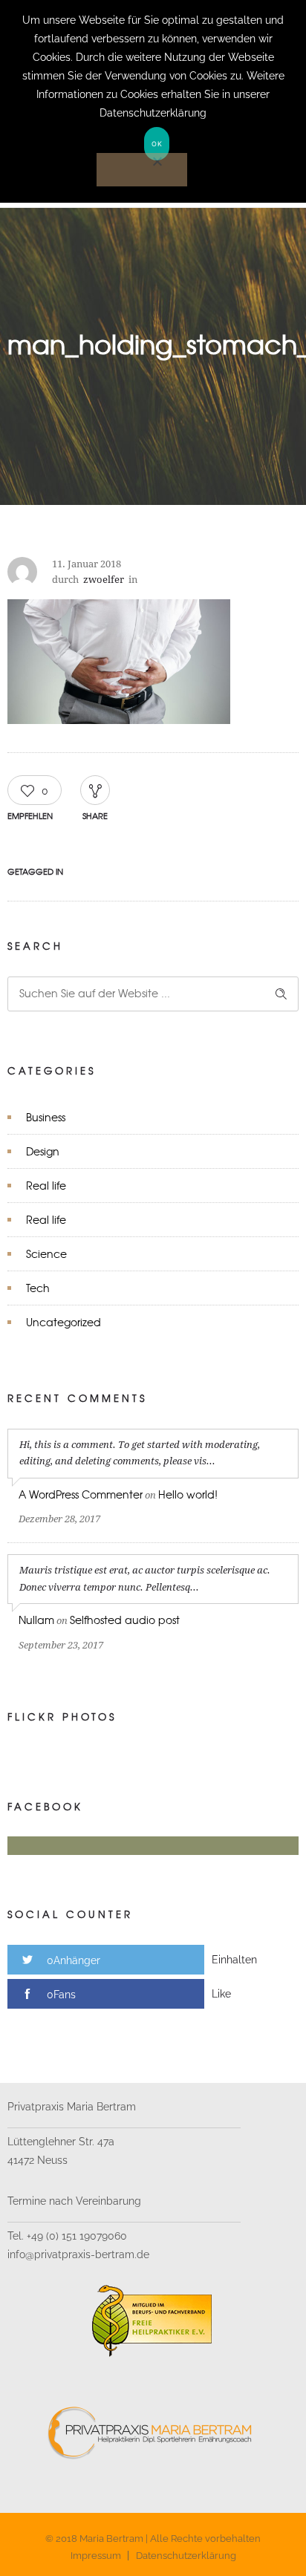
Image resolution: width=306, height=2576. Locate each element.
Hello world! (188, 1494)
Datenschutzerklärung (186, 2556)
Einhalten (234, 1960)
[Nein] (142, 170)
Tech (38, 1288)
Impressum (96, 2556)
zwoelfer (104, 580)
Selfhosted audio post (125, 1620)
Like (221, 1994)
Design (43, 1151)
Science (46, 1253)
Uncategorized (64, 1322)
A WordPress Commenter (81, 1494)
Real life (46, 1185)
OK (157, 144)
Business (46, 1117)
